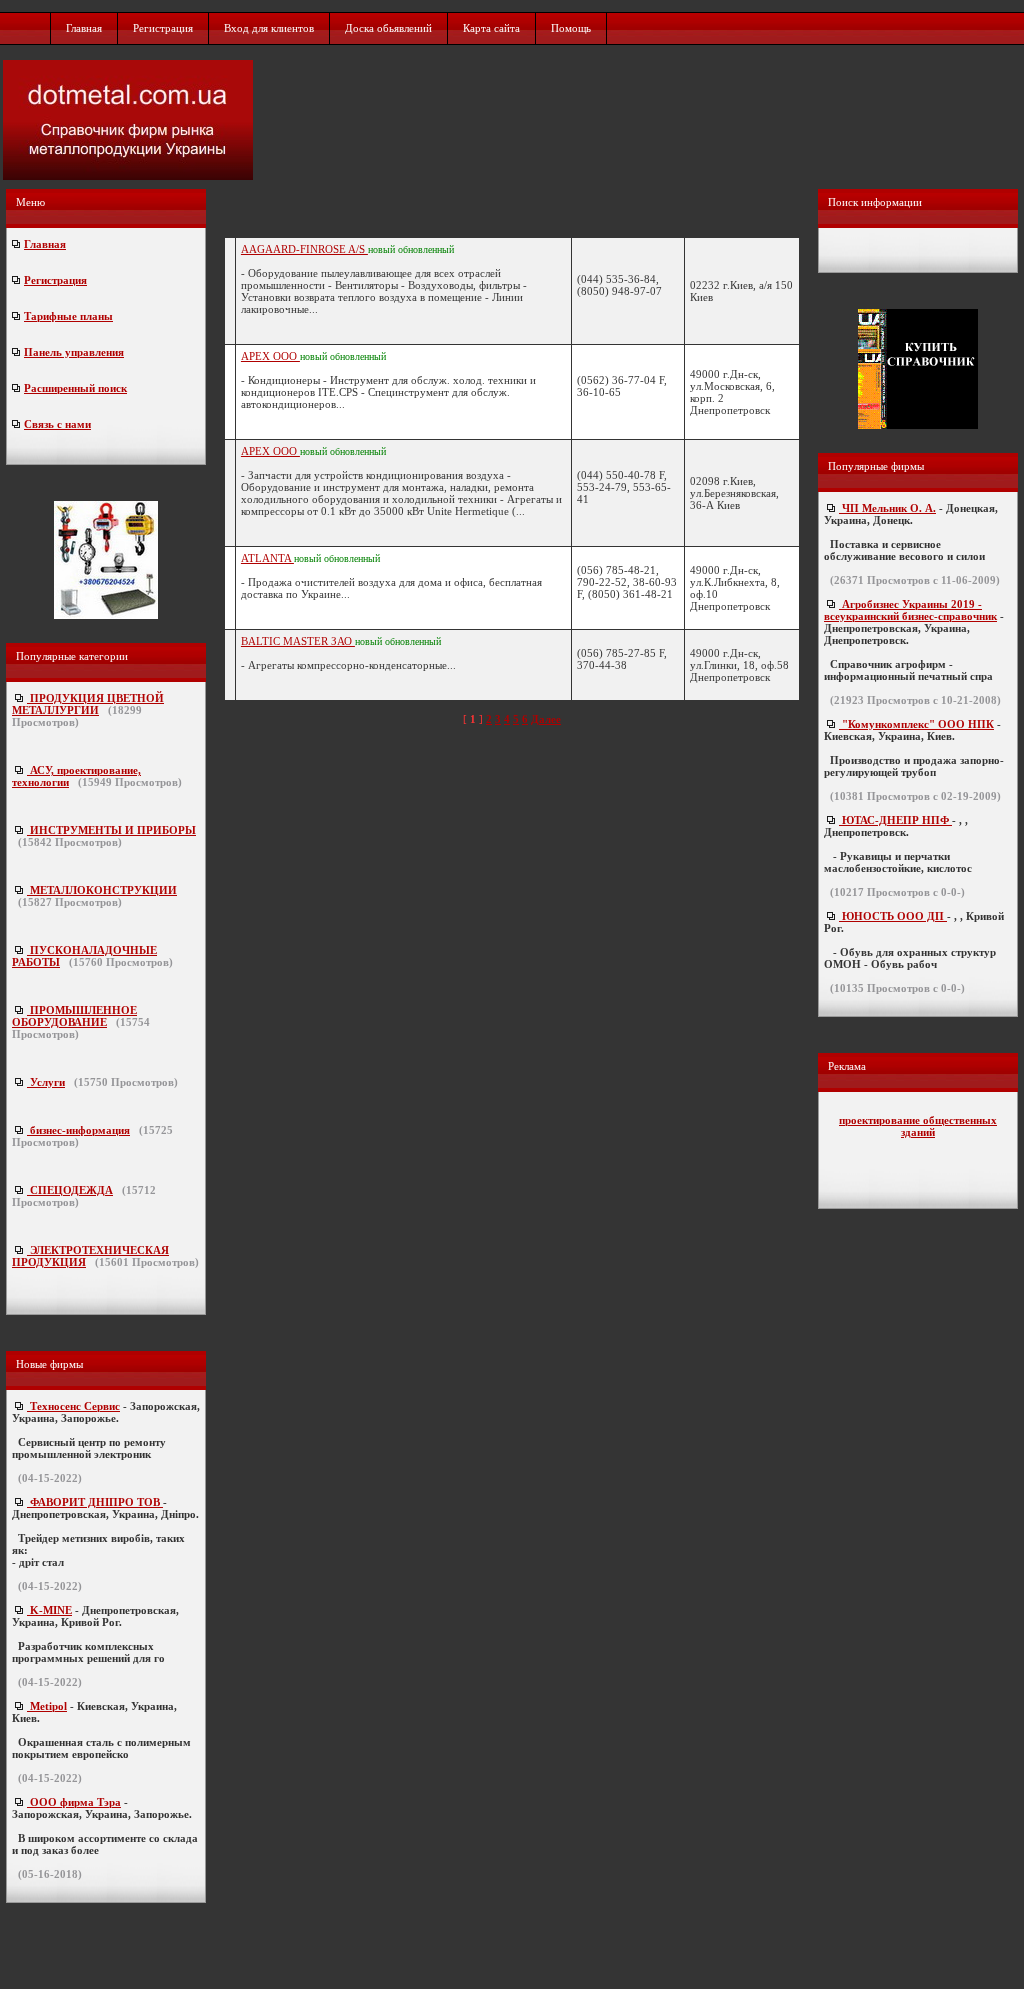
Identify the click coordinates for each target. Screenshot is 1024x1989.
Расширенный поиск (75, 388)
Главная (84, 28)
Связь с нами (57, 424)
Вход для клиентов (269, 28)
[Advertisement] (633, 120)
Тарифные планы (68, 316)
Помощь (571, 28)
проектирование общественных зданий (918, 1126)
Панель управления (74, 352)
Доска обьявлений (388, 28)
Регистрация (163, 28)
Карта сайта (491, 28)
